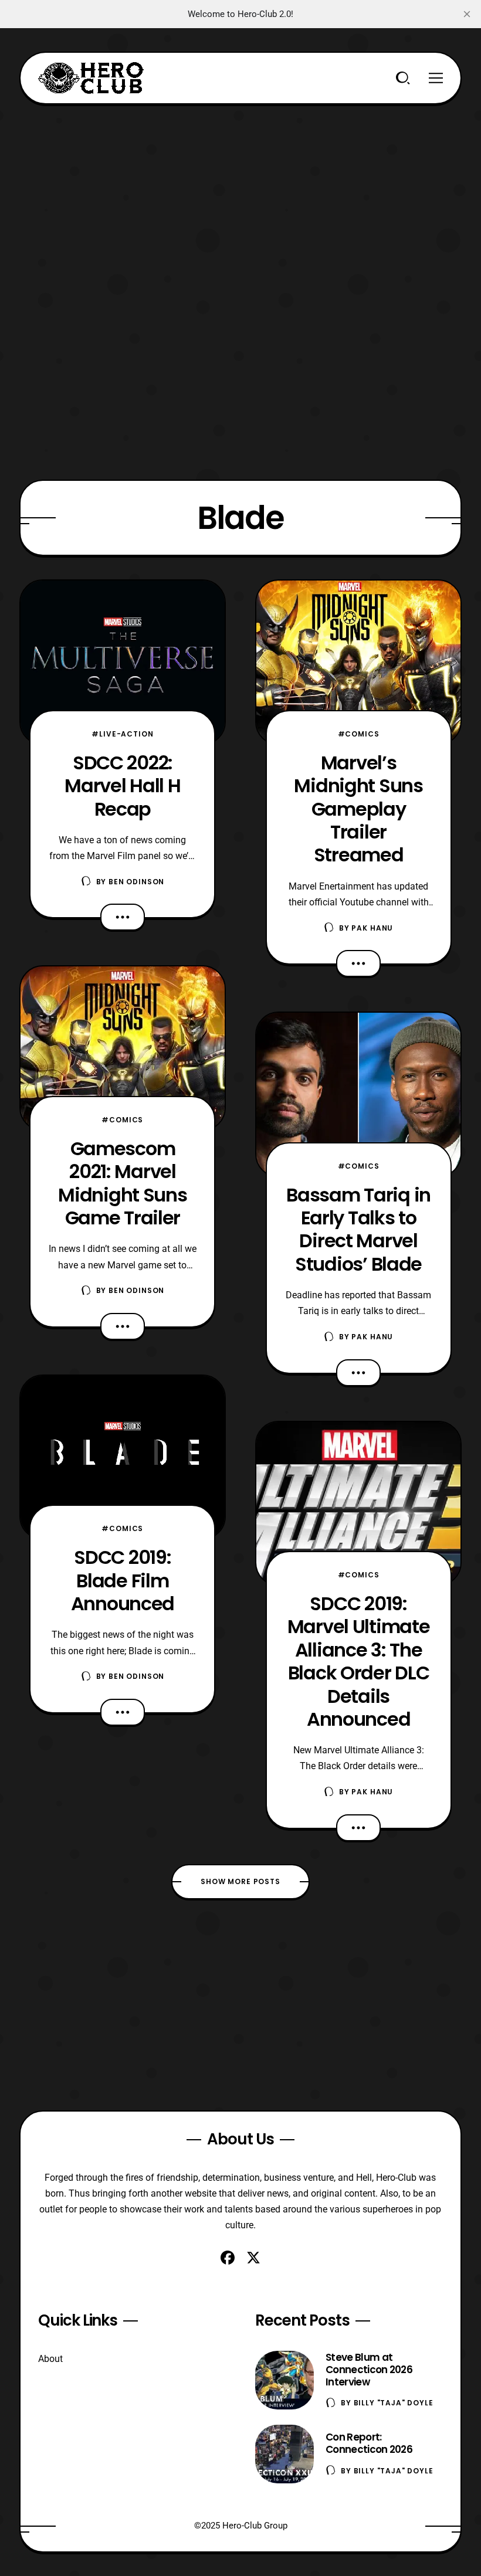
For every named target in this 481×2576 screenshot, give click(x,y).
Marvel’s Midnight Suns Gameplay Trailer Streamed (358, 809)
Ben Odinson (136, 882)
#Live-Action (122, 734)
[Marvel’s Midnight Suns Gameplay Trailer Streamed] (358, 662)
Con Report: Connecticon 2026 (369, 2443)
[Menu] (436, 78)
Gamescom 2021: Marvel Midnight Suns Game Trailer (122, 1183)
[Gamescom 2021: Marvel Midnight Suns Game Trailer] (123, 1048)
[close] (467, 14)
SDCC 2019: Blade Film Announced (123, 1580)
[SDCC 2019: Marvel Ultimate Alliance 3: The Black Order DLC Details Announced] (358, 1504)
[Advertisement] (240, 186)
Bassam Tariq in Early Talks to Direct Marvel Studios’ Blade (358, 1229)
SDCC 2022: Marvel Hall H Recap (122, 786)
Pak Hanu (372, 928)
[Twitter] (253, 2258)
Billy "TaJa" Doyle (394, 2403)
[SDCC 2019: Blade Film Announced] (123, 1457)
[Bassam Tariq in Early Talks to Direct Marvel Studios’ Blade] (358, 1094)
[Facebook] (228, 2258)
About (50, 2359)
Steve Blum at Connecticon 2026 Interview (369, 2370)
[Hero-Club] (91, 78)
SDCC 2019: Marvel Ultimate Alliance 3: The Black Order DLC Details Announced (359, 1661)
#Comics (122, 1120)
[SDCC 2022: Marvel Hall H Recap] (123, 662)
